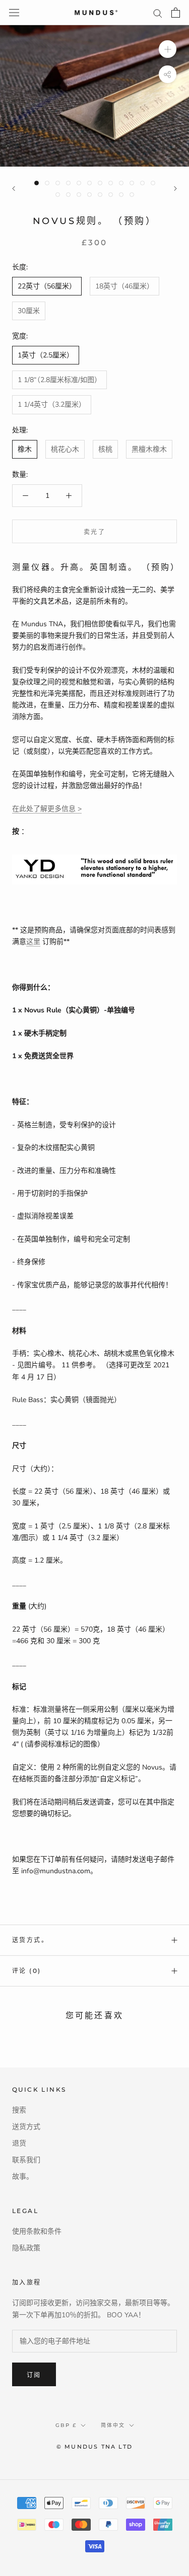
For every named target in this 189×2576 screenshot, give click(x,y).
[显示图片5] (79, 183)
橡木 (25, 449)
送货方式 (26, 2127)
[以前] (14, 189)
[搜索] (158, 13)
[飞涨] (168, 49)
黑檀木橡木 (149, 449)
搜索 (19, 2110)
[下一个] (175, 189)
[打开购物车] (176, 13)
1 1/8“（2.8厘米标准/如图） (59, 380)
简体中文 (113, 2425)
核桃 (105, 449)
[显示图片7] (100, 183)
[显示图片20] (132, 195)
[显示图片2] (47, 183)
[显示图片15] (79, 195)
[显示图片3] (58, 183)
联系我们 (26, 2160)
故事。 (23, 2177)
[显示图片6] (89, 183)
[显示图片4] (68, 183)
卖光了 (94, 532)
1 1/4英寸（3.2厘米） (52, 404)
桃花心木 (65, 449)
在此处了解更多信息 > (47, 809)
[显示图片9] (121, 183)
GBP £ (66, 2425)
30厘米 (29, 311)
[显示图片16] (89, 195)
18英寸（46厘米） (124, 286)
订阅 (34, 2375)
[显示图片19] (121, 195)
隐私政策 (26, 2248)
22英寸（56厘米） (47, 286)
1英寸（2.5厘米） (46, 355)
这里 (33, 942)
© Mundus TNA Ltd (94, 2447)
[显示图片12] (153, 183)
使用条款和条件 (37, 2231)
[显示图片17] (100, 195)
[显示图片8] (111, 183)
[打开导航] (14, 13)
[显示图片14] (68, 195)
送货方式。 (30, 1940)
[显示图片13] (58, 195)
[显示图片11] (142, 183)
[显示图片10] (132, 183)
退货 (19, 2143)
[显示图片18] (111, 195)
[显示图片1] (37, 183)
